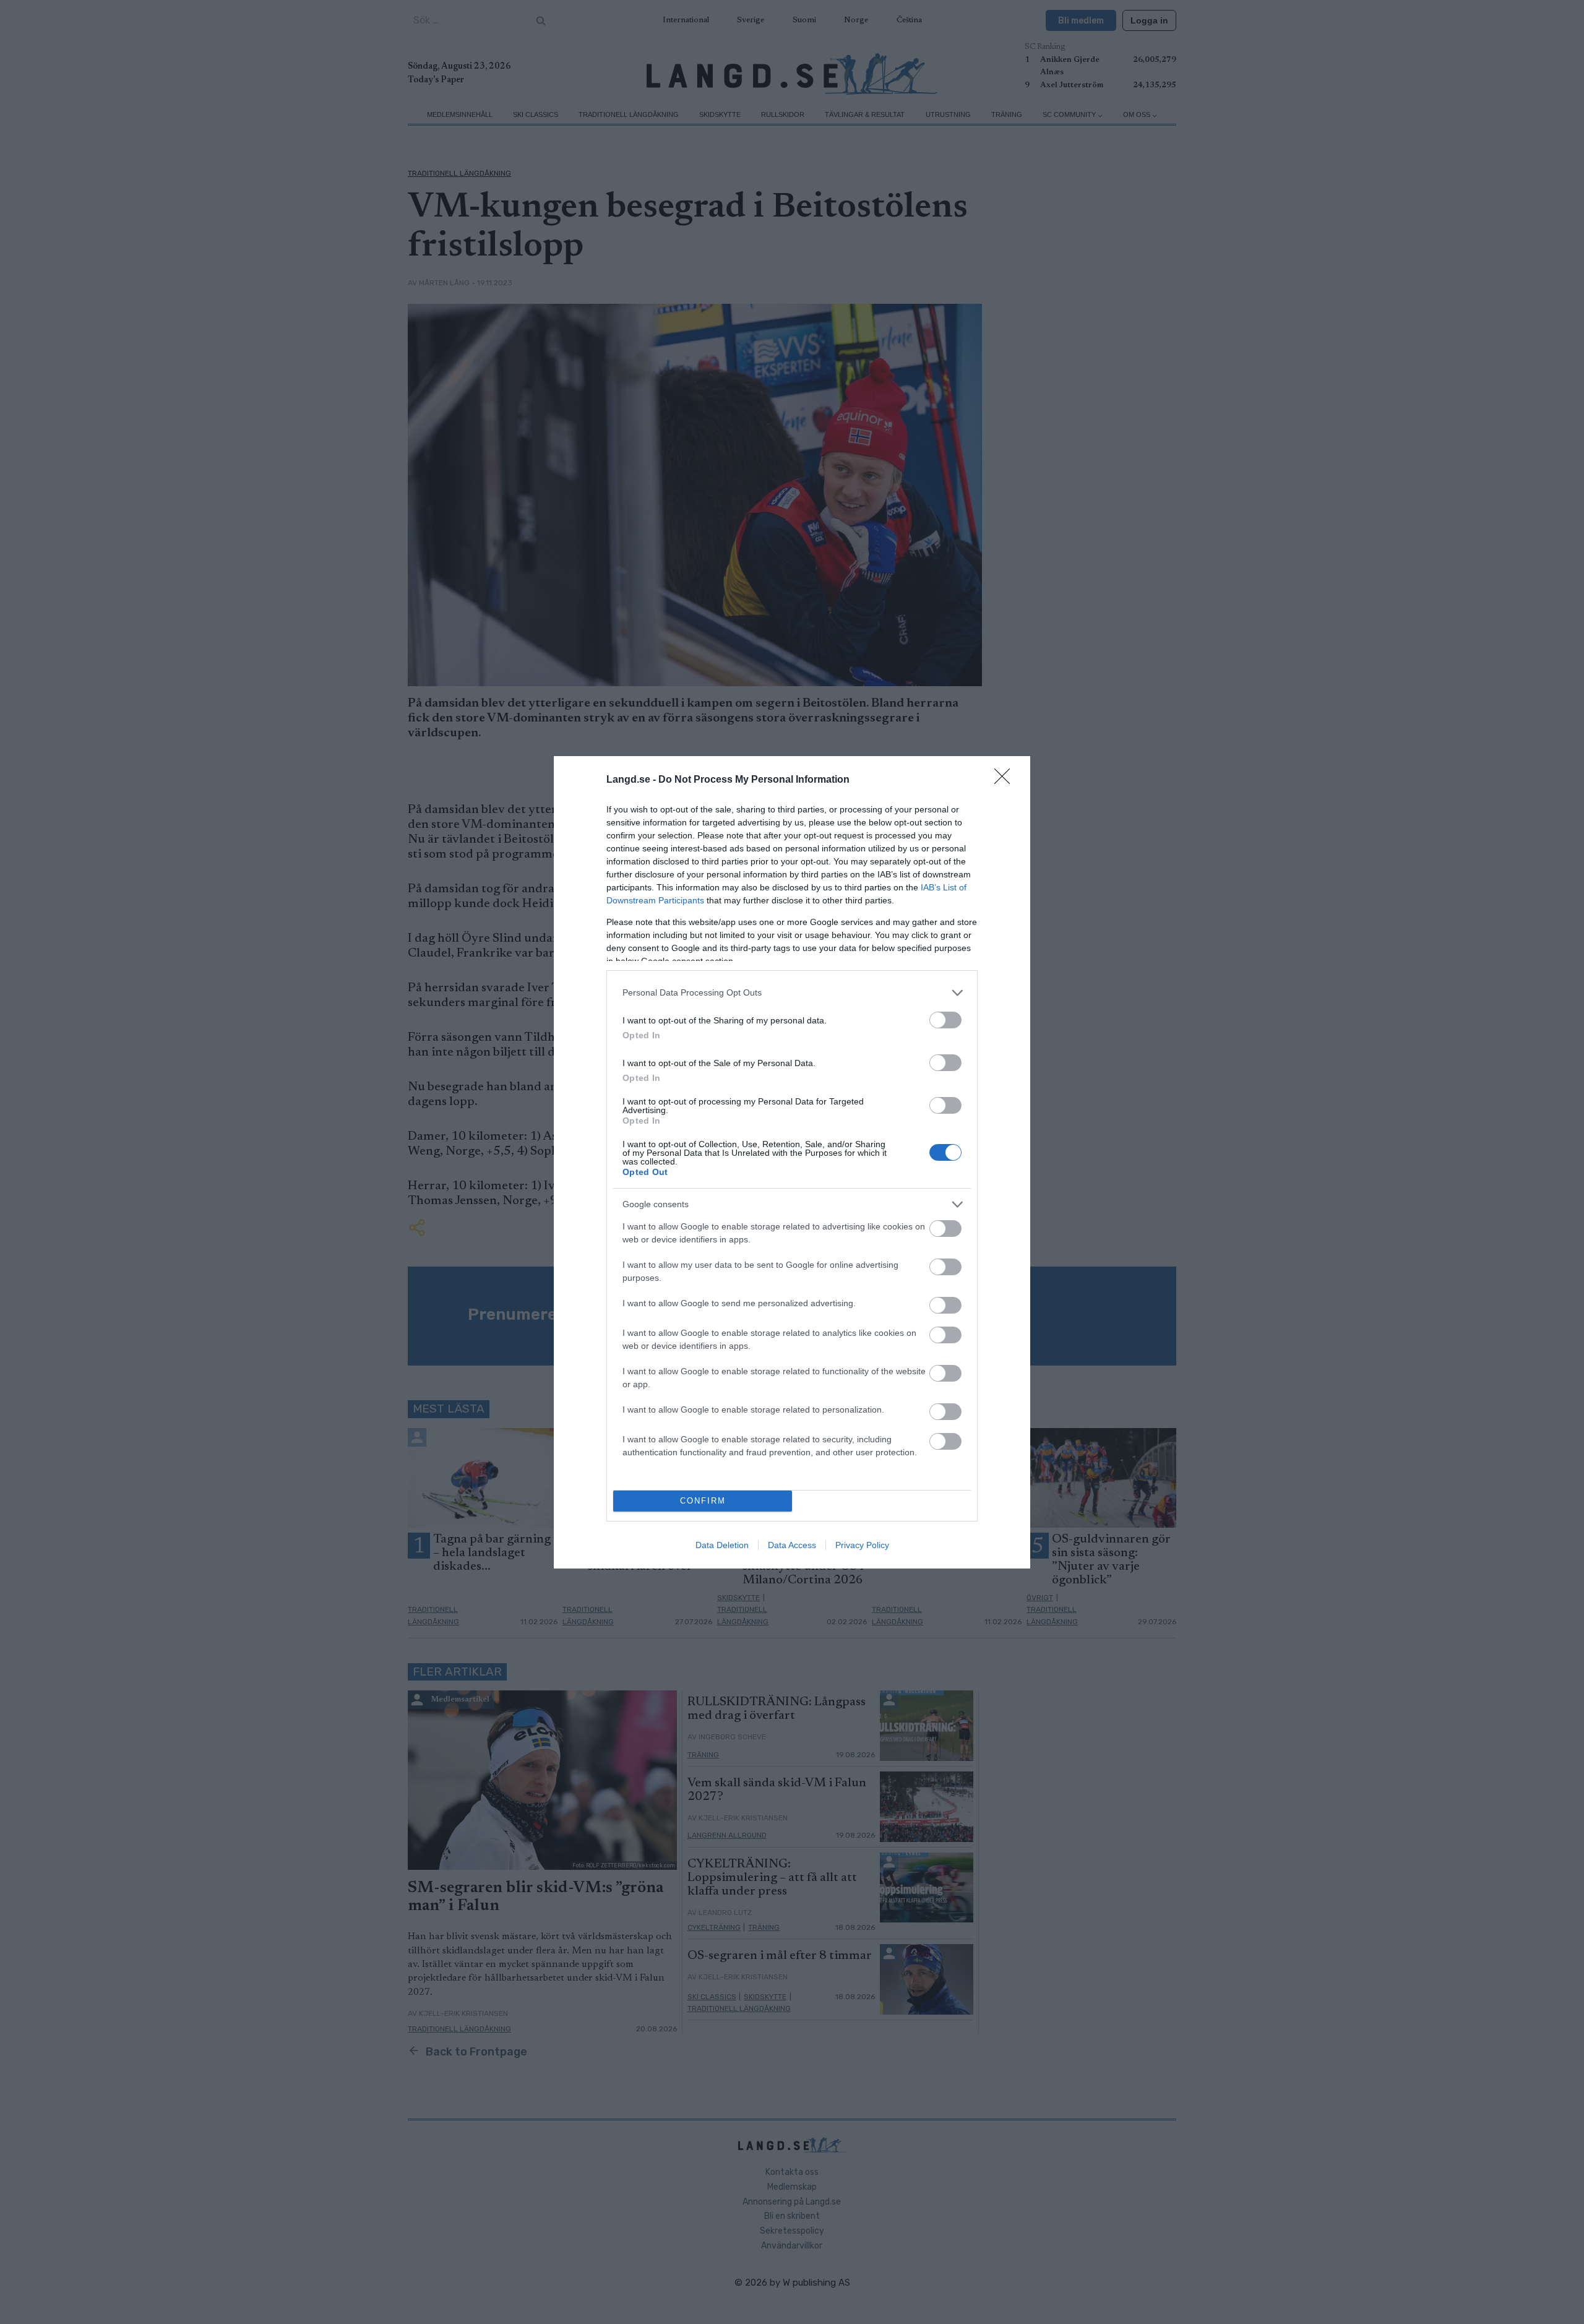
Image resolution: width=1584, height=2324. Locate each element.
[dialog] (792, 1162)
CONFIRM (703, 1501)
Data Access (792, 1545)
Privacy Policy (862, 1545)
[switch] (945, 1020)
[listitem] (792, 993)
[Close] (1006, 780)
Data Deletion (722, 1545)
